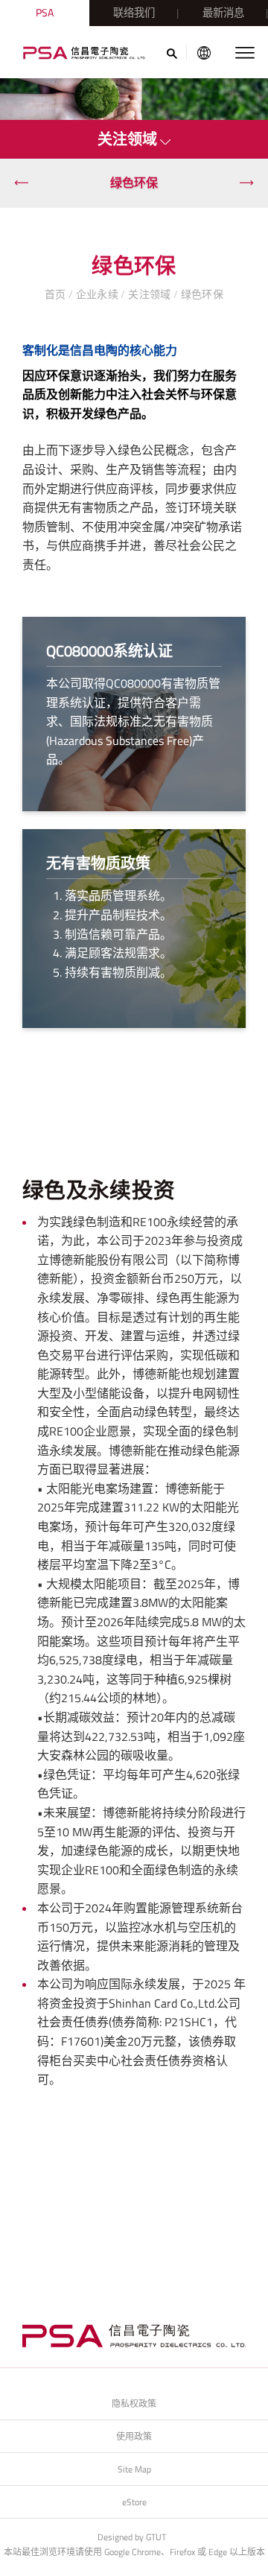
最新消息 (223, 13)
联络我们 (134, 13)
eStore (134, 2502)
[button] (22, 183)
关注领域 (150, 294)
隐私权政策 (134, 2404)
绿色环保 (134, 183)
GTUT (156, 2537)
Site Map (134, 2469)
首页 (57, 294)
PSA (45, 13)
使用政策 (134, 2436)
